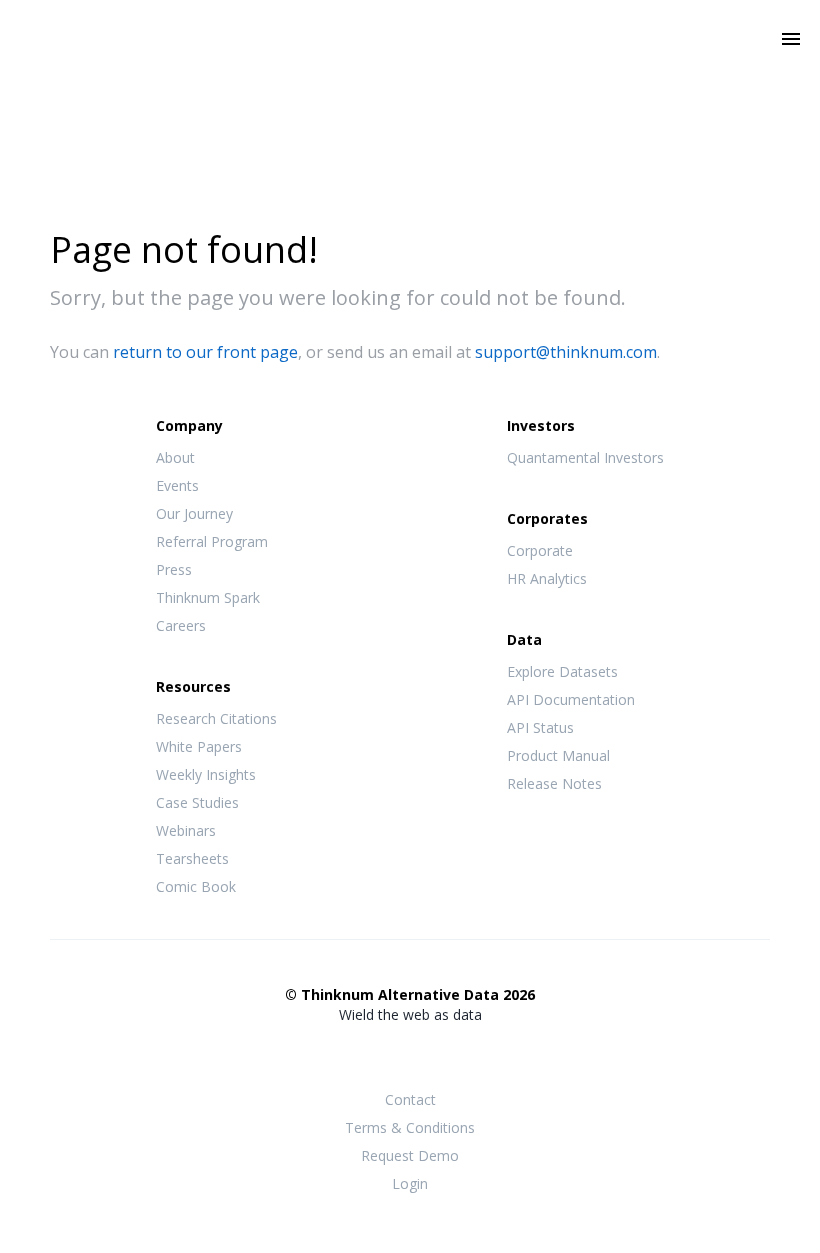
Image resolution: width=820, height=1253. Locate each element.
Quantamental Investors (585, 457)
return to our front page (205, 352)
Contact (410, 1099)
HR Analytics (547, 578)
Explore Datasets (562, 671)
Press (174, 569)
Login (410, 1183)
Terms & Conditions (410, 1127)
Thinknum (410, 67)
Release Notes (554, 783)
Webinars (186, 830)
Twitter (410, 1052)
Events (177, 485)
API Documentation (571, 699)
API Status (540, 727)
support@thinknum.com (566, 352)
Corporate (540, 550)
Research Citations (216, 718)
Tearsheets (192, 858)
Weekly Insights (206, 774)
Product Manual (558, 755)
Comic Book (196, 886)
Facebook (370, 1054)
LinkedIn (450, 1054)
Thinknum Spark (208, 597)
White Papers (199, 746)
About (175, 457)
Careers (181, 625)
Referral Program (212, 541)
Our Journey (194, 513)
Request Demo (410, 1155)
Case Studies (197, 802)
